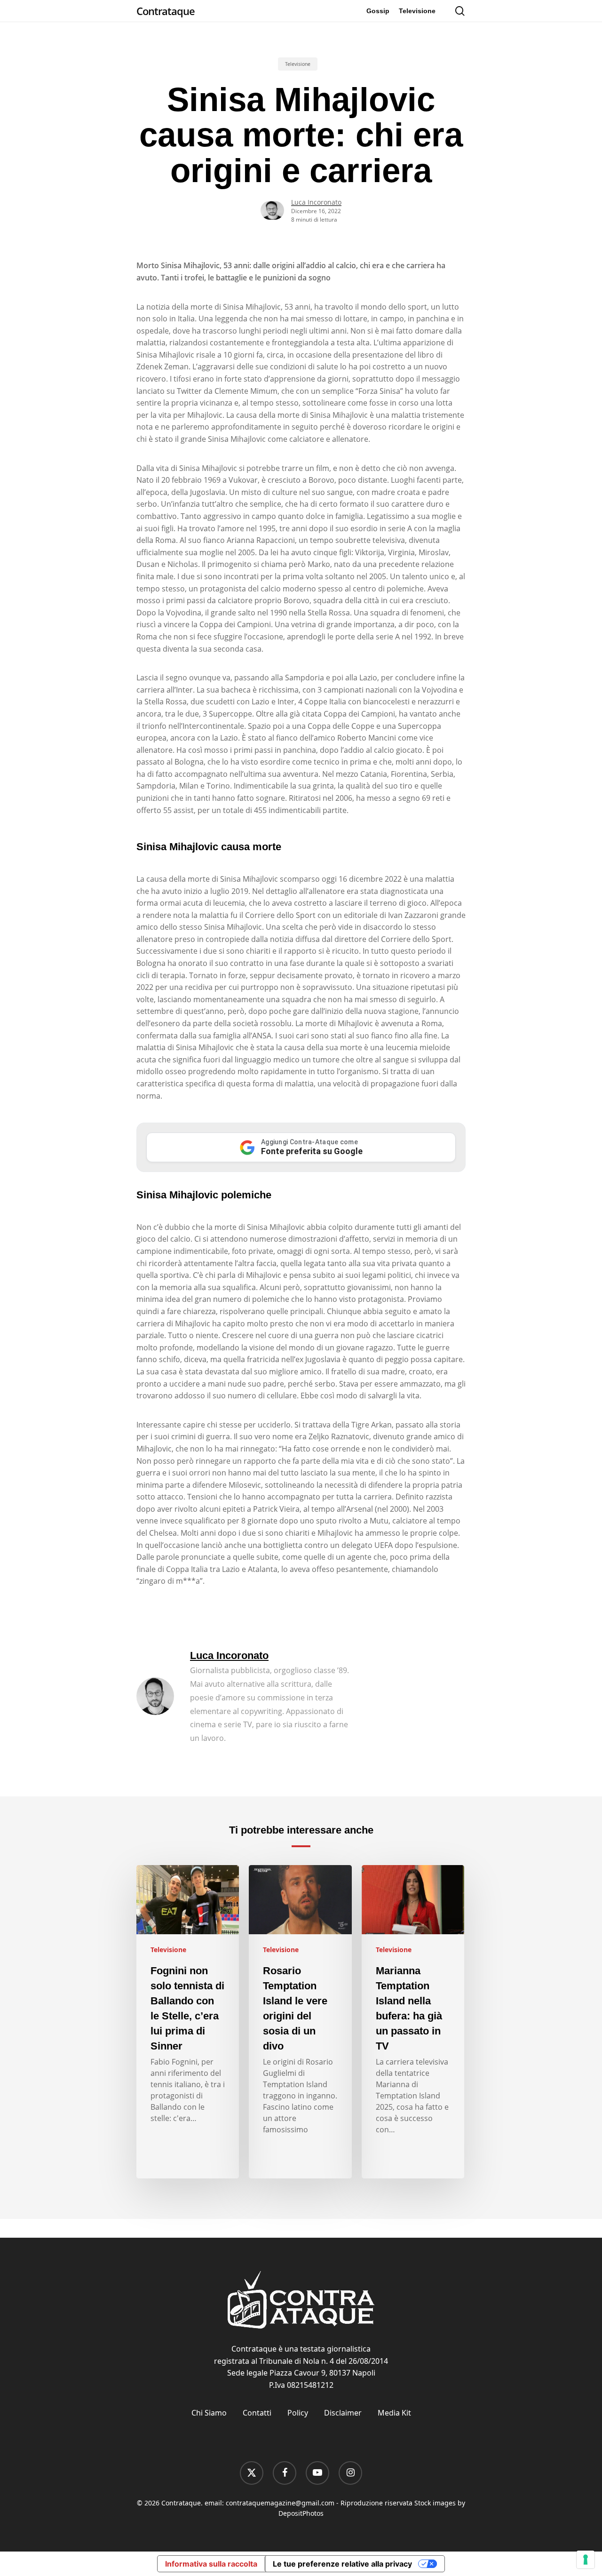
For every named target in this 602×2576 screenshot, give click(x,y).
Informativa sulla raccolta (211, 2564)
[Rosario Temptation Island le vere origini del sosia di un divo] (300, 2022)
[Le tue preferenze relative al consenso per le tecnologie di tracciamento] (586, 2560)
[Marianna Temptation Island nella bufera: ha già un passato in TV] (413, 2022)
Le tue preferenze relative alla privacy (342, 2564)
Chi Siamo (209, 2413)
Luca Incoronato (316, 202)
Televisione (298, 64)
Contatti (257, 2413)
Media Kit (394, 2413)
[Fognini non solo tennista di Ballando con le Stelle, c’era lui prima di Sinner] (188, 2022)
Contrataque (166, 11)
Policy (298, 2413)
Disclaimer (343, 2413)
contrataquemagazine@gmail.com (280, 2503)
